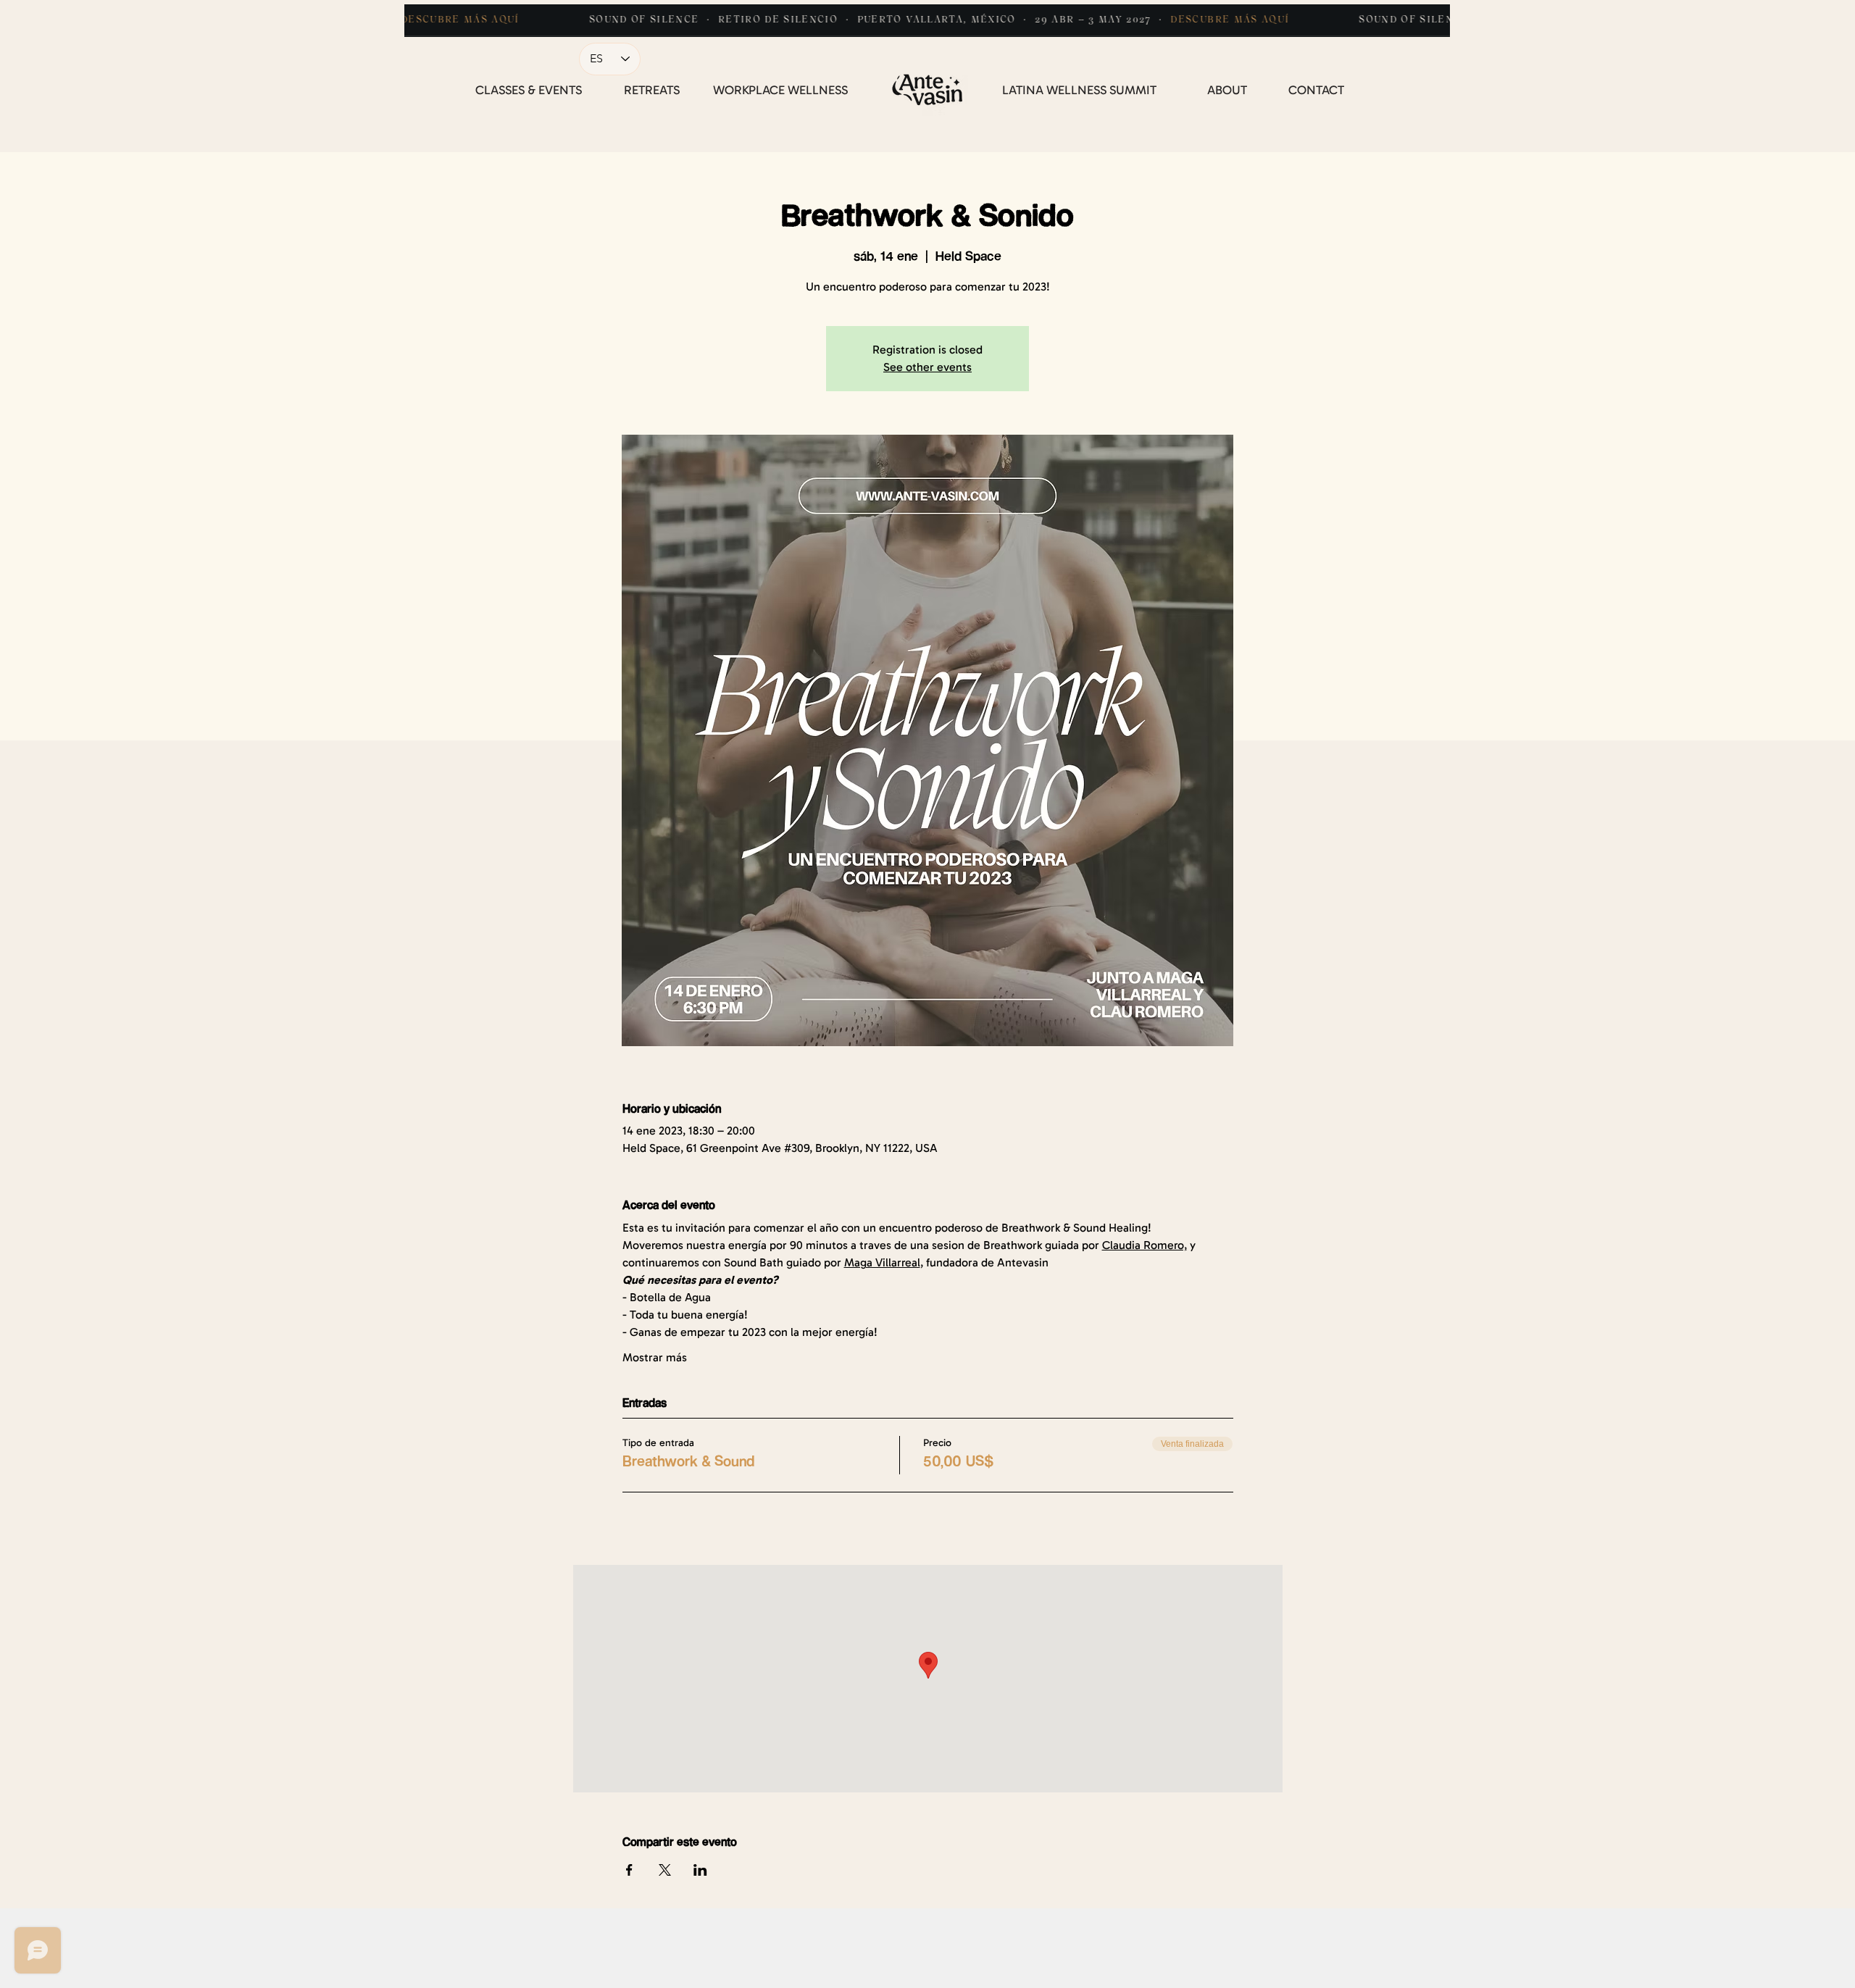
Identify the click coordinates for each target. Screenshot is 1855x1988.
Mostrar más (655, 1357)
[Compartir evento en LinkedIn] (700, 1870)
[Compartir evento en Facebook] (629, 1870)
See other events (927, 367)
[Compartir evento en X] (665, 1870)
